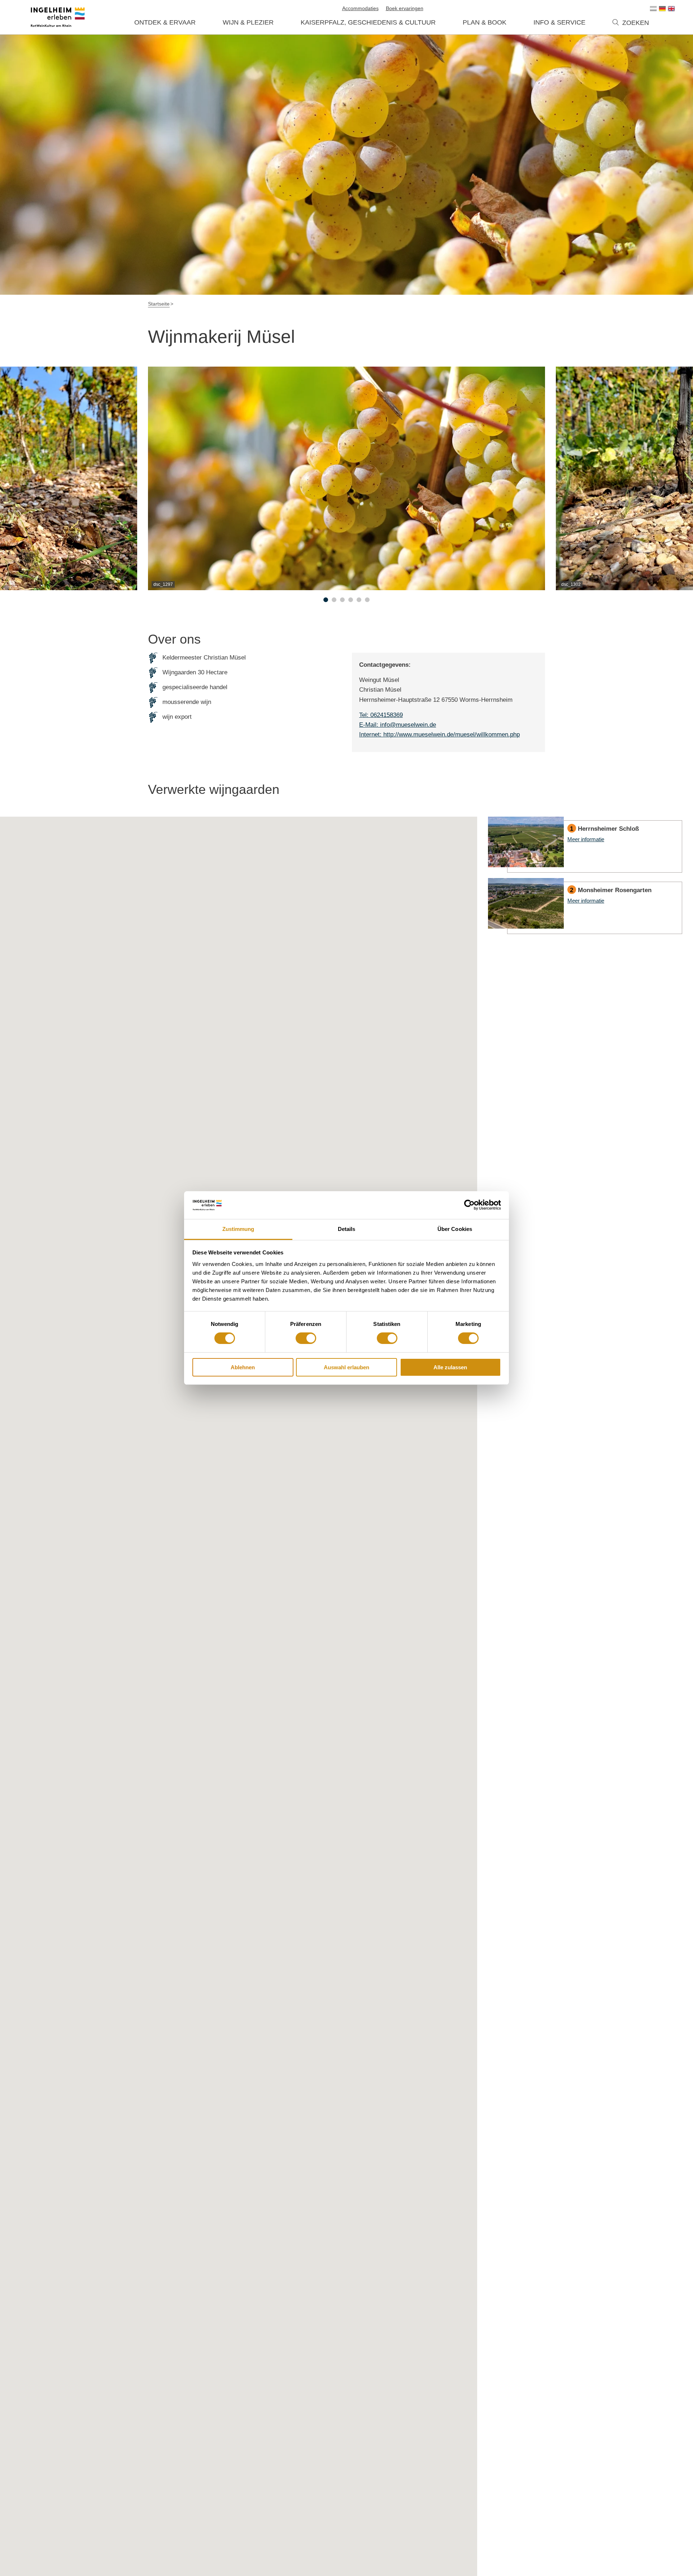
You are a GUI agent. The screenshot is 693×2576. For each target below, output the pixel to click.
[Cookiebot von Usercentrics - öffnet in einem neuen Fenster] (469, 1205)
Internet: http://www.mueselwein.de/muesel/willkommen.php (439, 734)
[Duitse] (662, 9)
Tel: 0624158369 (381, 715)
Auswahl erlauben (346, 1367)
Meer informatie (585, 845)
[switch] (306, 1338)
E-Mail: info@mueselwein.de (398, 725)
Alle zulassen (450, 1367)
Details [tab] (347, 1229)
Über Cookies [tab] (455, 1229)
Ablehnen (243, 1367)
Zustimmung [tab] (238, 1229)
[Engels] (671, 9)
